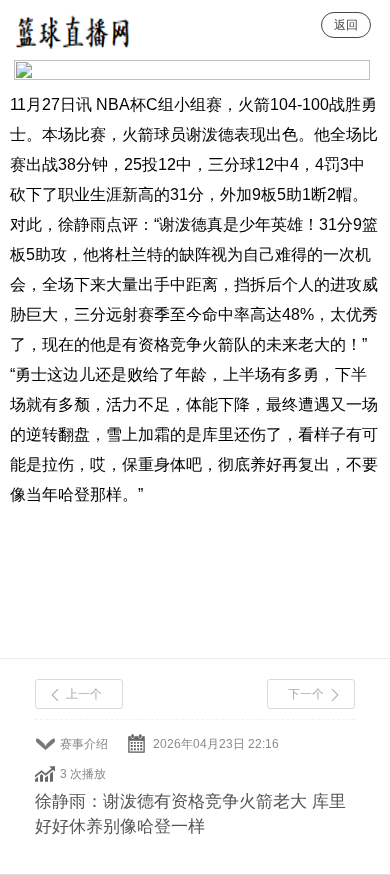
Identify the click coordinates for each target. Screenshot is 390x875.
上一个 (84, 694)
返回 (346, 25)
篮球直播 (72, 25)
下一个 (306, 694)
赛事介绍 (84, 744)
